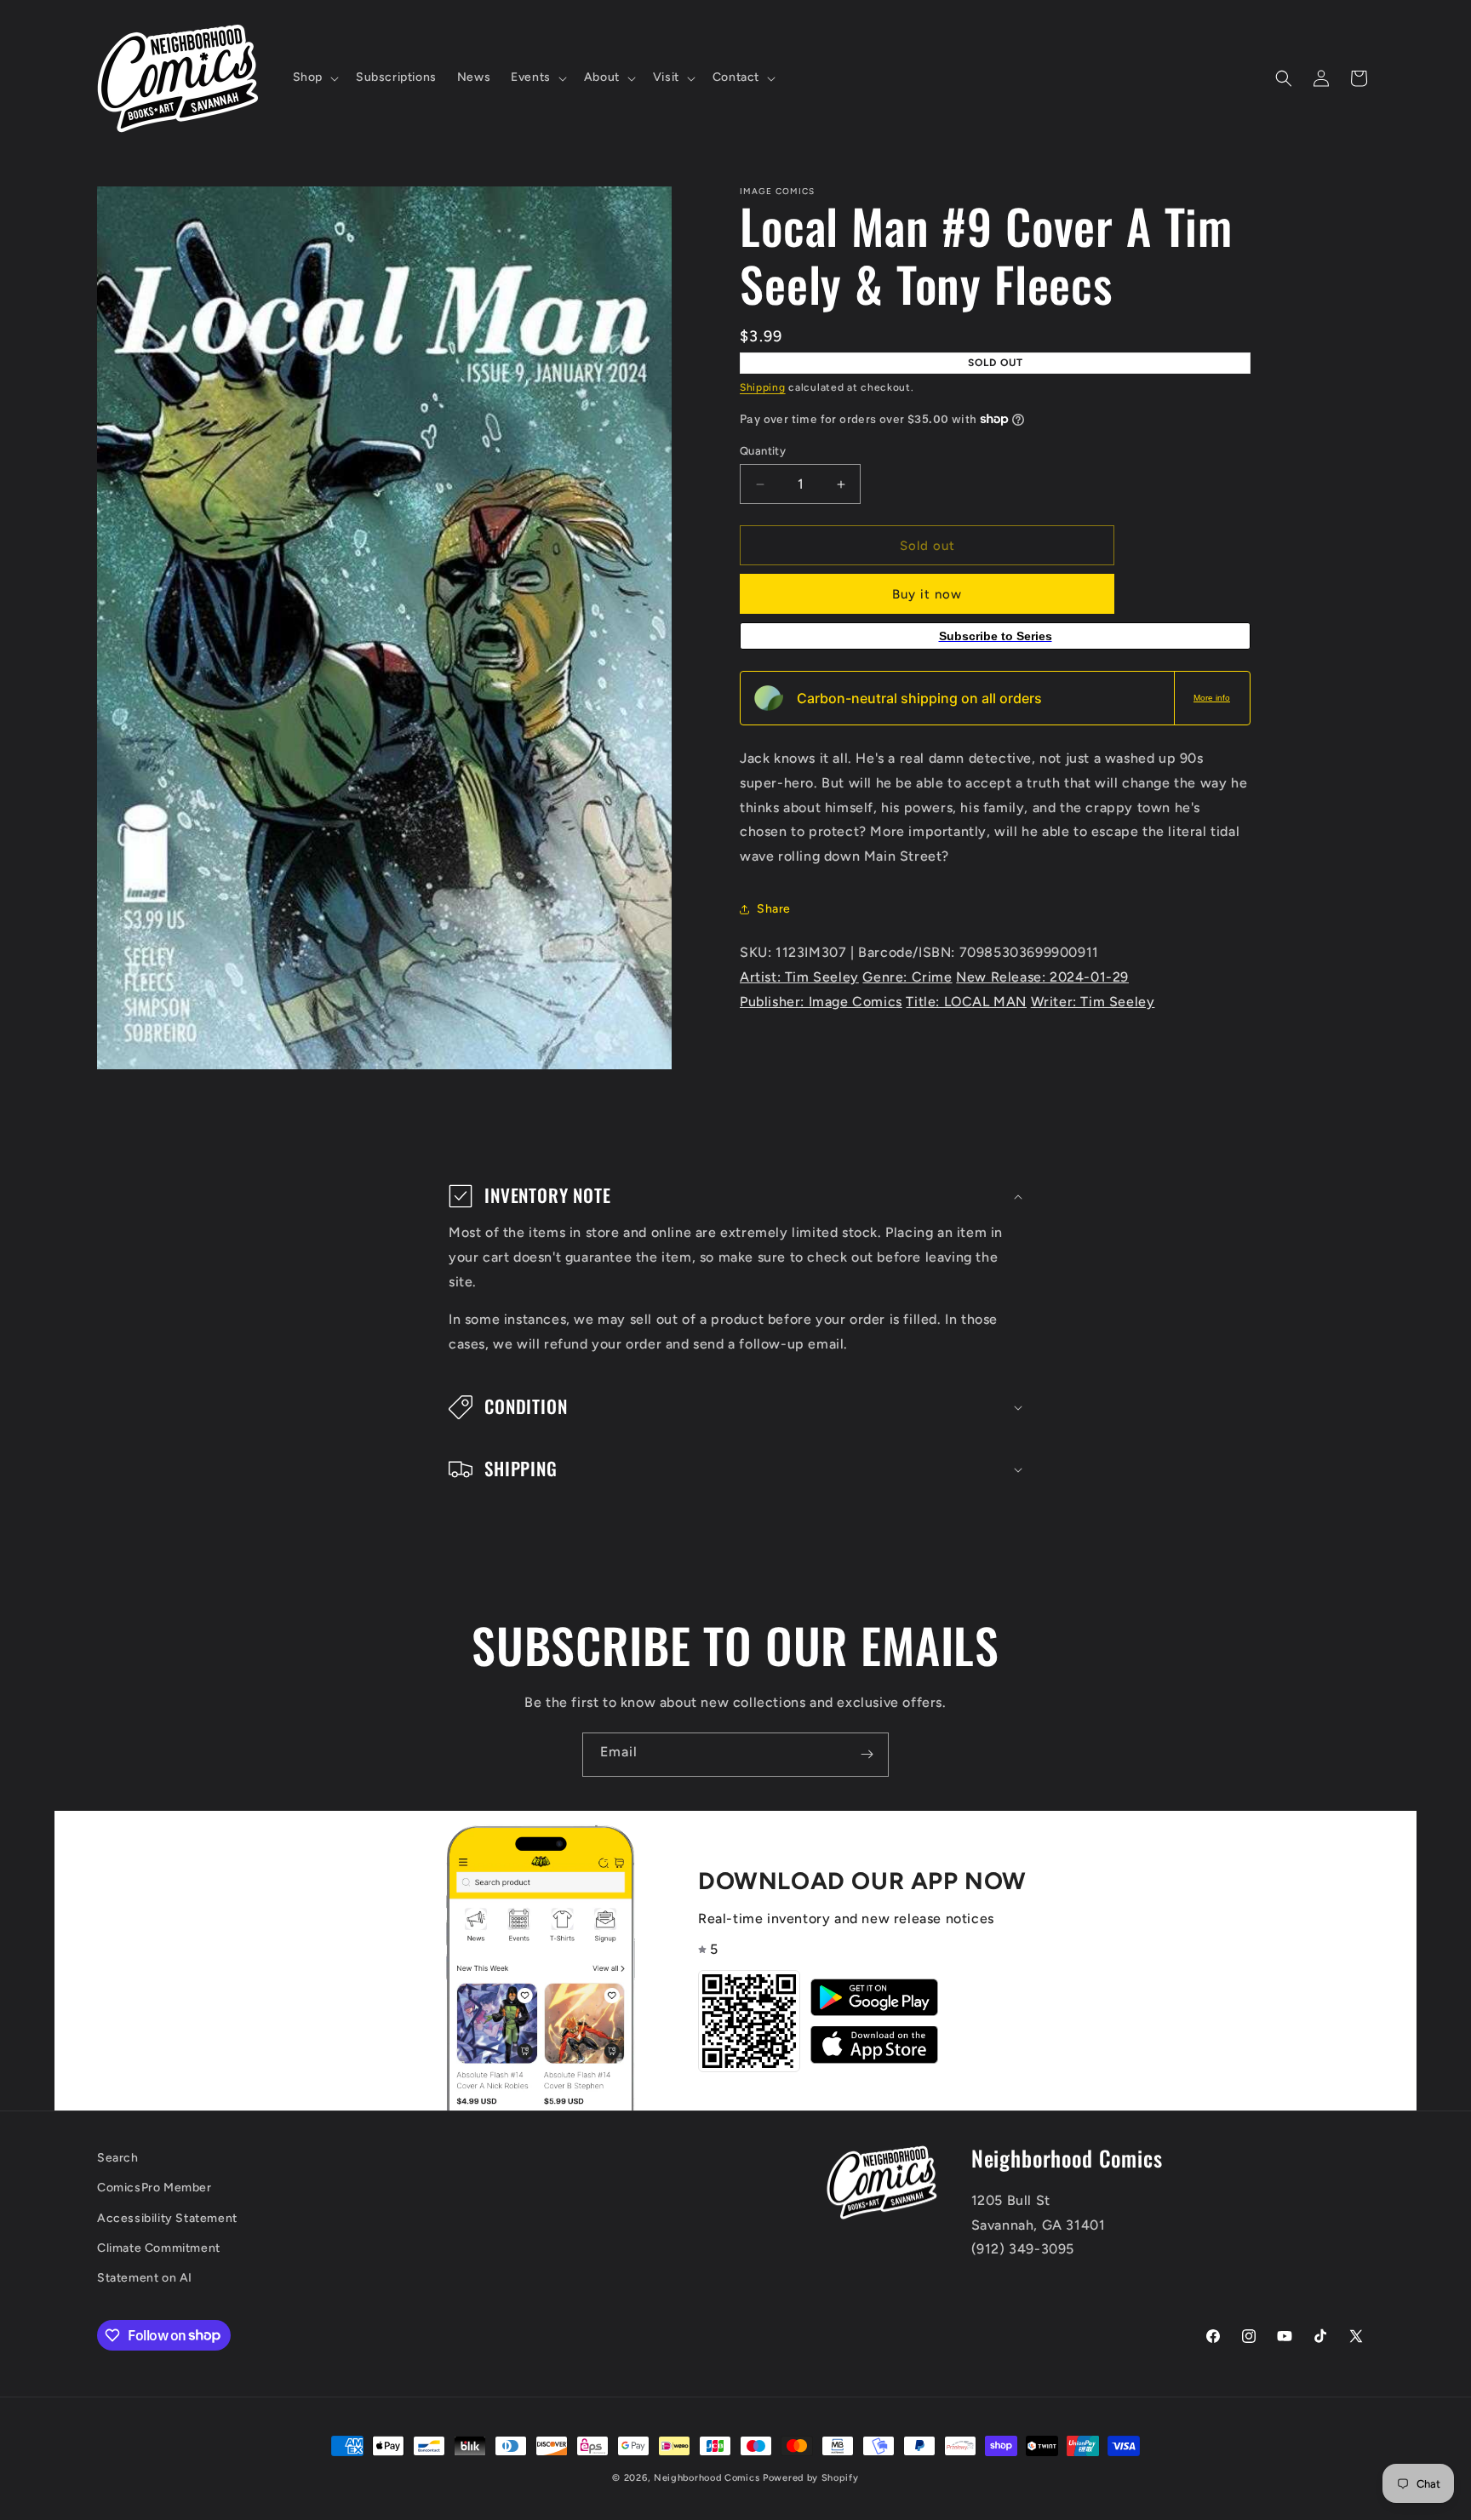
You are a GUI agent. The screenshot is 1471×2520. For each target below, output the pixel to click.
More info (1212, 698)
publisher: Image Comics (821, 1002)
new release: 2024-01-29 (1042, 977)
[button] (314, 77)
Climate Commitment (159, 2247)
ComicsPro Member (155, 2188)
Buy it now (927, 594)
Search (118, 2158)
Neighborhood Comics (707, 2478)
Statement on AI (145, 2277)
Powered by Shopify (811, 2478)
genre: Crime (907, 977)
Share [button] (774, 909)
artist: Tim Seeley (799, 977)
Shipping (763, 387)
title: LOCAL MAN (966, 1002)
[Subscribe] (867, 1755)
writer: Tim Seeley (1093, 1002)
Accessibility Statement (167, 2217)
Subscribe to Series (996, 636)
